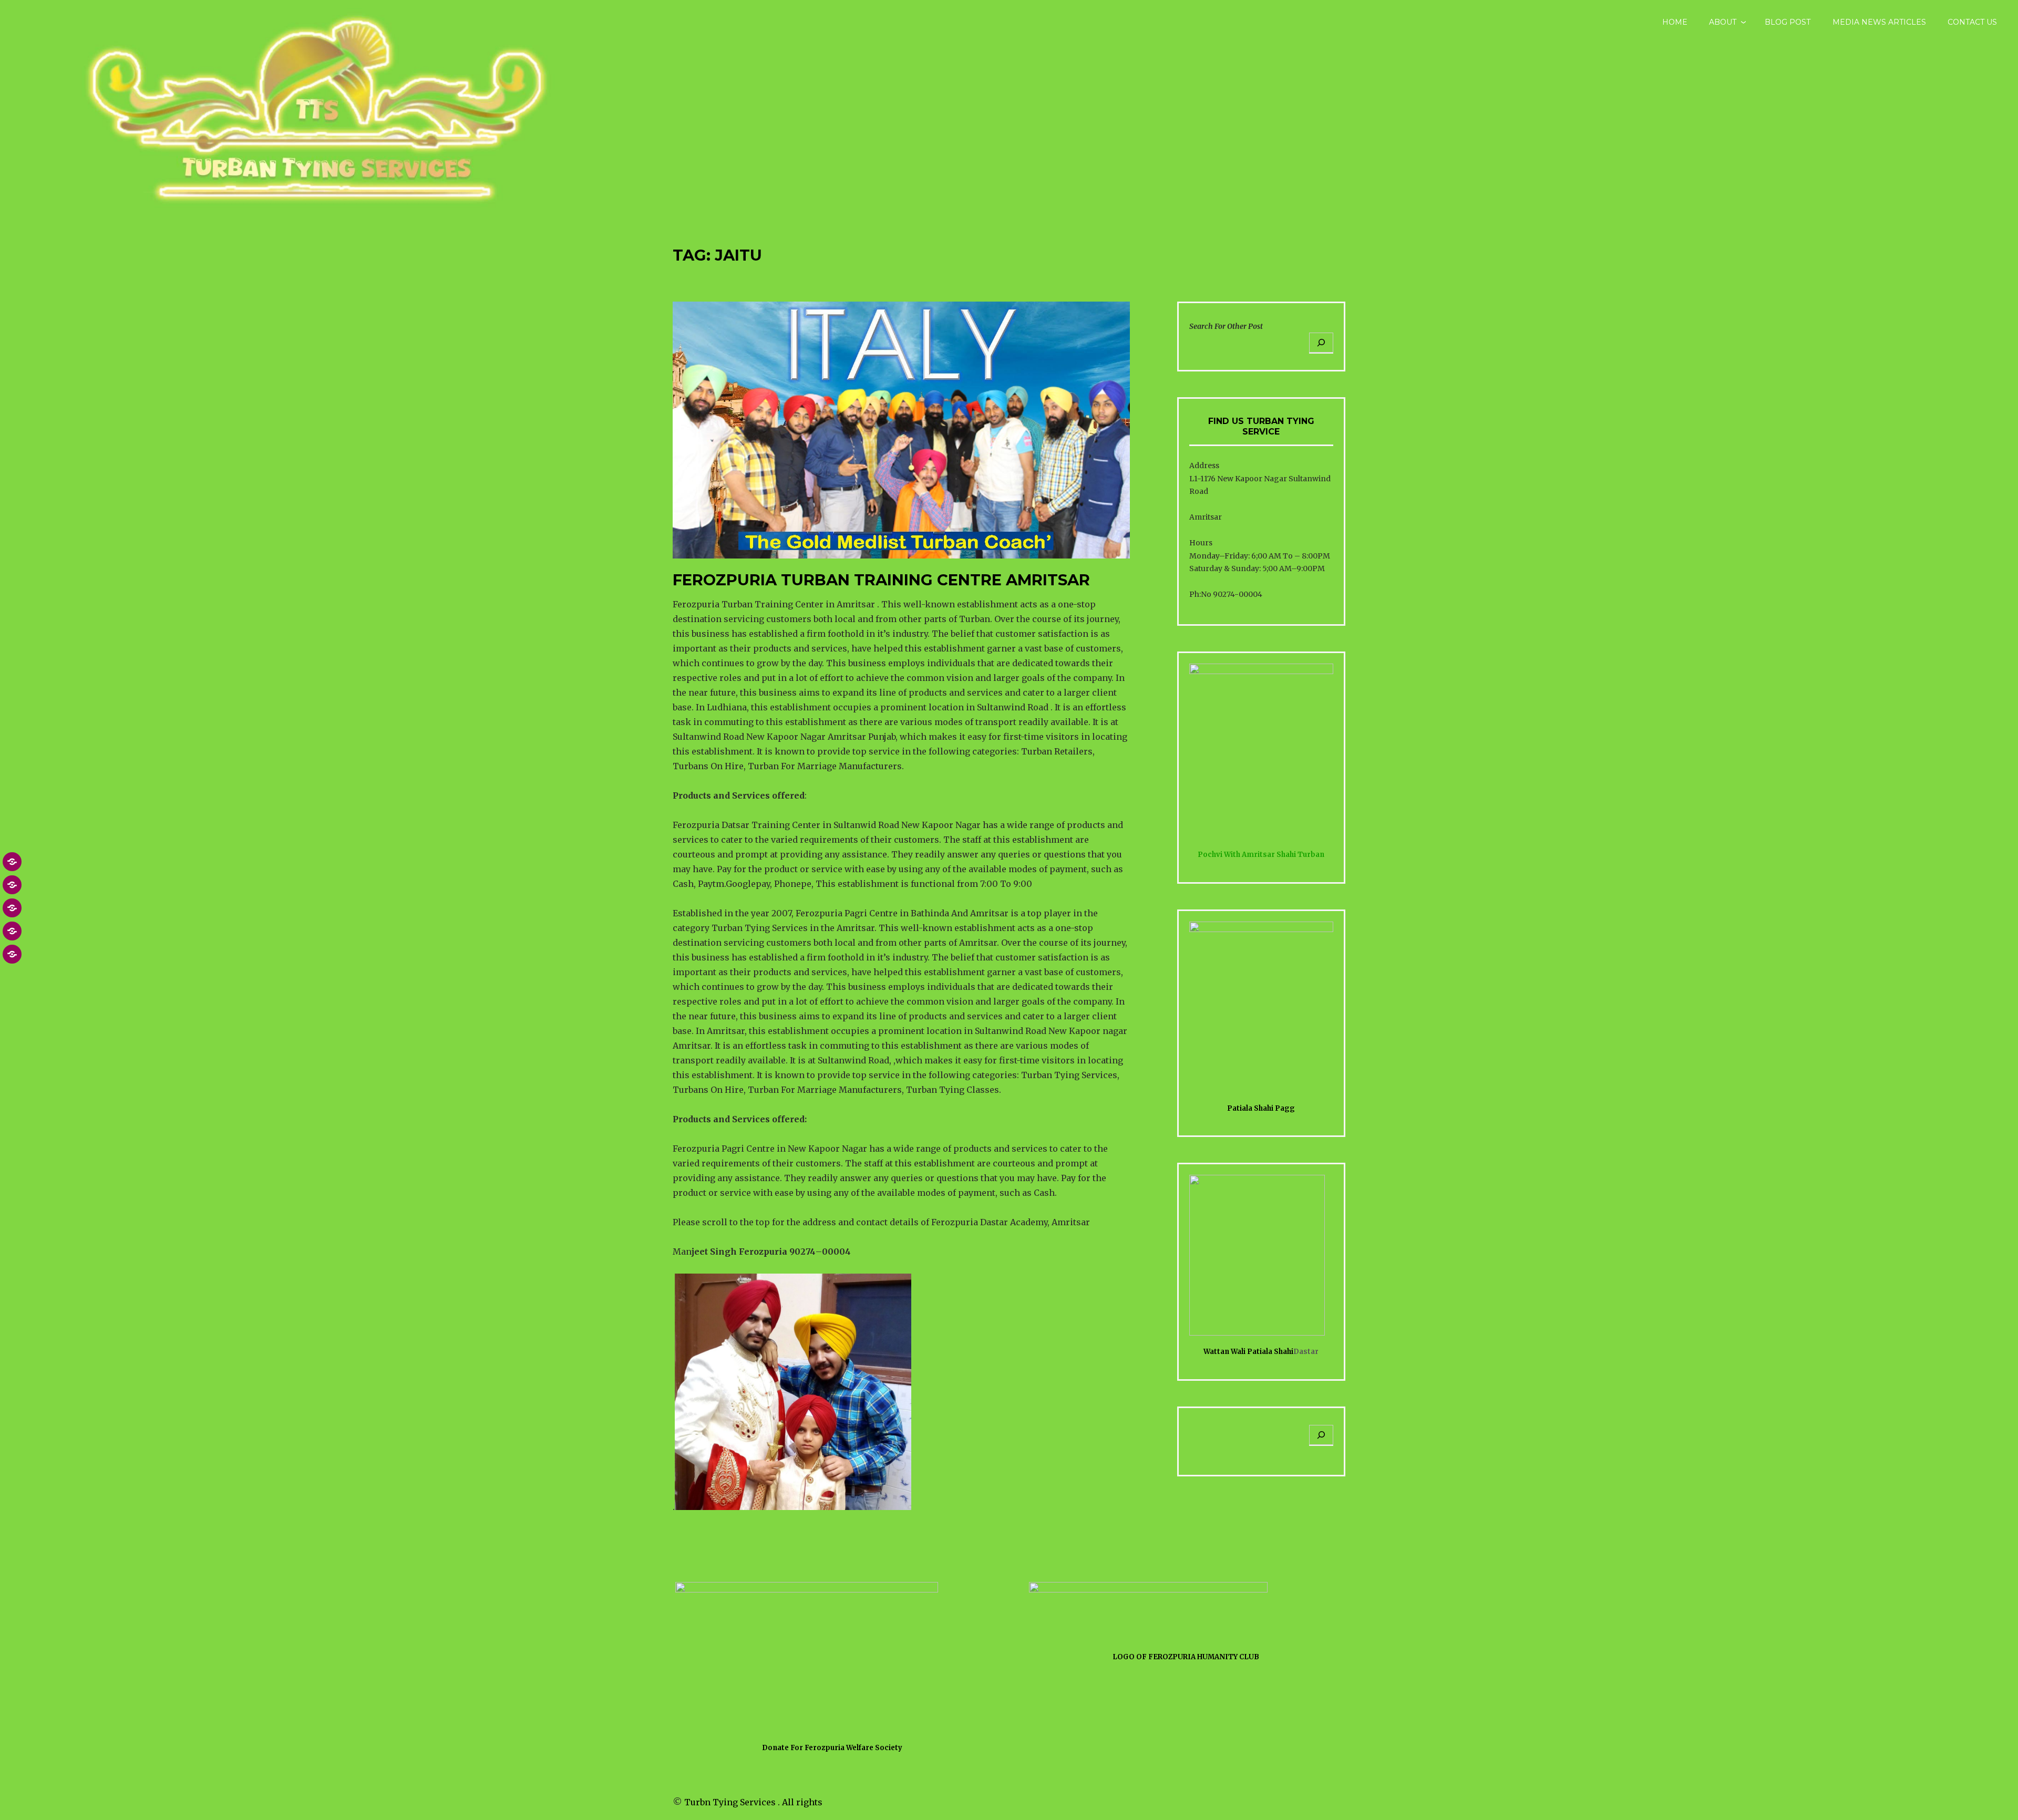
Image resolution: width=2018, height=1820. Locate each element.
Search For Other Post (1226, 326)
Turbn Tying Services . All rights (753, 1802)
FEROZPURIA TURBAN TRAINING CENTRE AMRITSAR (881, 580)
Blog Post (1788, 22)
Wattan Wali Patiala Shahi (1248, 1352)
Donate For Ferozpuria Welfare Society (832, 1748)
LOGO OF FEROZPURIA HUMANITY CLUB (1186, 1657)
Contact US (1972, 22)
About (1723, 22)
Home (1675, 22)
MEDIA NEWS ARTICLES (1879, 22)
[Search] (1321, 343)
